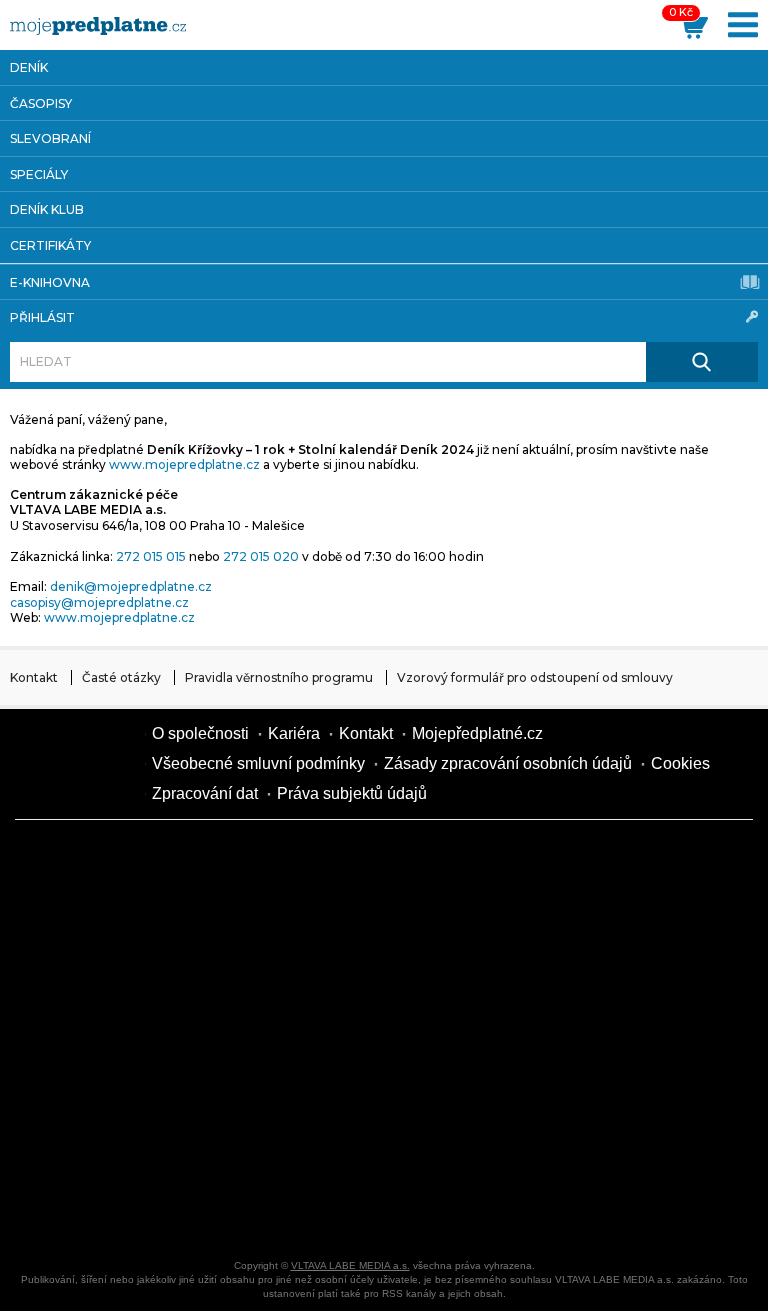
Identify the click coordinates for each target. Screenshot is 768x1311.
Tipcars (260, 1000)
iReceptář (90, 1000)
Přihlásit (42, 317)
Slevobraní (50, 138)
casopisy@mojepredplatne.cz (99, 602)
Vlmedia (75, 763)
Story (260, 1070)
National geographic (430, 1140)
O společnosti (200, 733)
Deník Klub (47, 209)
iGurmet (90, 1140)
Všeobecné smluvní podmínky (258, 763)
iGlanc (430, 1210)
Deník (29, 67)
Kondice (260, 930)
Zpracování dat (205, 793)
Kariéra (294, 733)
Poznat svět (260, 1210)
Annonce (90, 1070)
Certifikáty (50, 245)
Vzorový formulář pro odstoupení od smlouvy (535, 677)
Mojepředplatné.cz (477, 733)
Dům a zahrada (90, 930)
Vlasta (430, 1000)
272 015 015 (151, 556)
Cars (600, 1070)
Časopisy (41, 103)
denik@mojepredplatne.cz (131, 586)
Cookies (680, 763)
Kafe (600, 930)
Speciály (39, 174)
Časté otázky (121, 677)
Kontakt (34, 677)
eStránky (430, 1070)
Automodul (90, 1210)
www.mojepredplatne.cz (184, 464)
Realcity (430, 930)
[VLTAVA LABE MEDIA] (98, 26)
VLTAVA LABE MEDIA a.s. (350, 1265)
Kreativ (600, 1140)
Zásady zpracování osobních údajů (508, 763)
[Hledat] (702, 362)
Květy (600, 1000)
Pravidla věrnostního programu (279, 677)
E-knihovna (50, 282)
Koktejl (600, 1210)
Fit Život (430, 860)
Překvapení (260, 1140)
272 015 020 (261, 556)
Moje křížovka (600, 860)
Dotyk (260, 860)
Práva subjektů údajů (352, 793)
